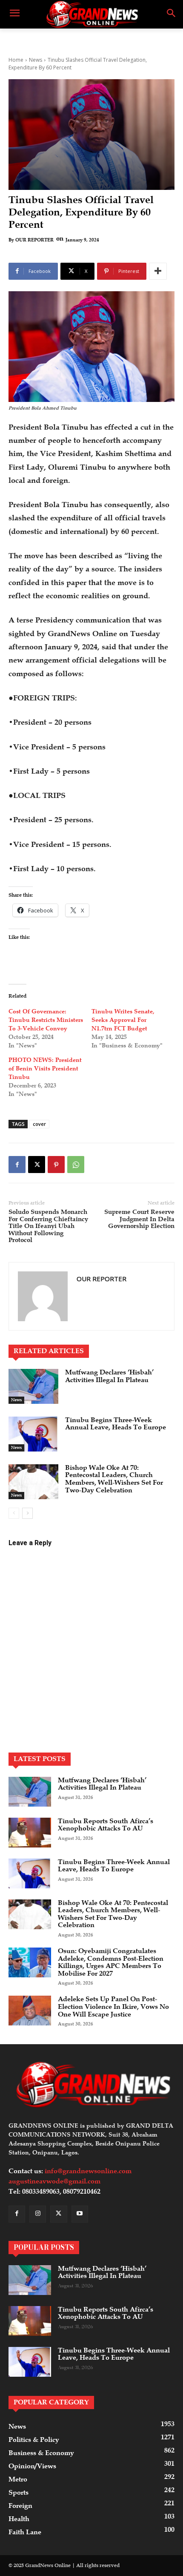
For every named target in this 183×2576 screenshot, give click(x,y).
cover (39, 1124)
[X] (37, 1165)
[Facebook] (17, 1165)
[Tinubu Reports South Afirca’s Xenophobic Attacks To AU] (30, 1833)
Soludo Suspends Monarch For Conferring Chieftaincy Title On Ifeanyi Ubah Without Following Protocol (48, 1226)
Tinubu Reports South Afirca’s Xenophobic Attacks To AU (106, 1825)
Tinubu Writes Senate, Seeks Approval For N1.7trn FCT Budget (123, 1020)
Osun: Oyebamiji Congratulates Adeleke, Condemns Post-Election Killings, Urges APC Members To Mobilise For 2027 (111, 1962)
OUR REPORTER (34, 240)
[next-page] (27, 1513)
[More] (158, 271)
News (36, 60)
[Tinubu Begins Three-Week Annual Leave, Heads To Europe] (33, 1434)
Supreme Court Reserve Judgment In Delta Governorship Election (139, 1219)
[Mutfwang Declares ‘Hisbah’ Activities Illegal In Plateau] (33, 1386)
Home (16, 60)
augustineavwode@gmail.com (54, 2181)
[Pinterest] (56, 1165)
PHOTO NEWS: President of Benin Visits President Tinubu (45, 1069)
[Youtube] (80, 2214)
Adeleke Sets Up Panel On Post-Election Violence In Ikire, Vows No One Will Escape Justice (113, 2007)
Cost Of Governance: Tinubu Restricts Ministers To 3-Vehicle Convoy (46, 1020)
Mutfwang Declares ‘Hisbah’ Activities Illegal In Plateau (109, 1376)
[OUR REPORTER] (43, 1296)
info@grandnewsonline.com (88, 2171)
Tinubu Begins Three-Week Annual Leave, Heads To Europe (116, 1424)
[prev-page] (14, 1513)
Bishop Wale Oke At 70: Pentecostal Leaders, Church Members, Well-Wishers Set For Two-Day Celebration (114, 1479)
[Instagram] (38, 2214)
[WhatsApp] (76, 1165)
